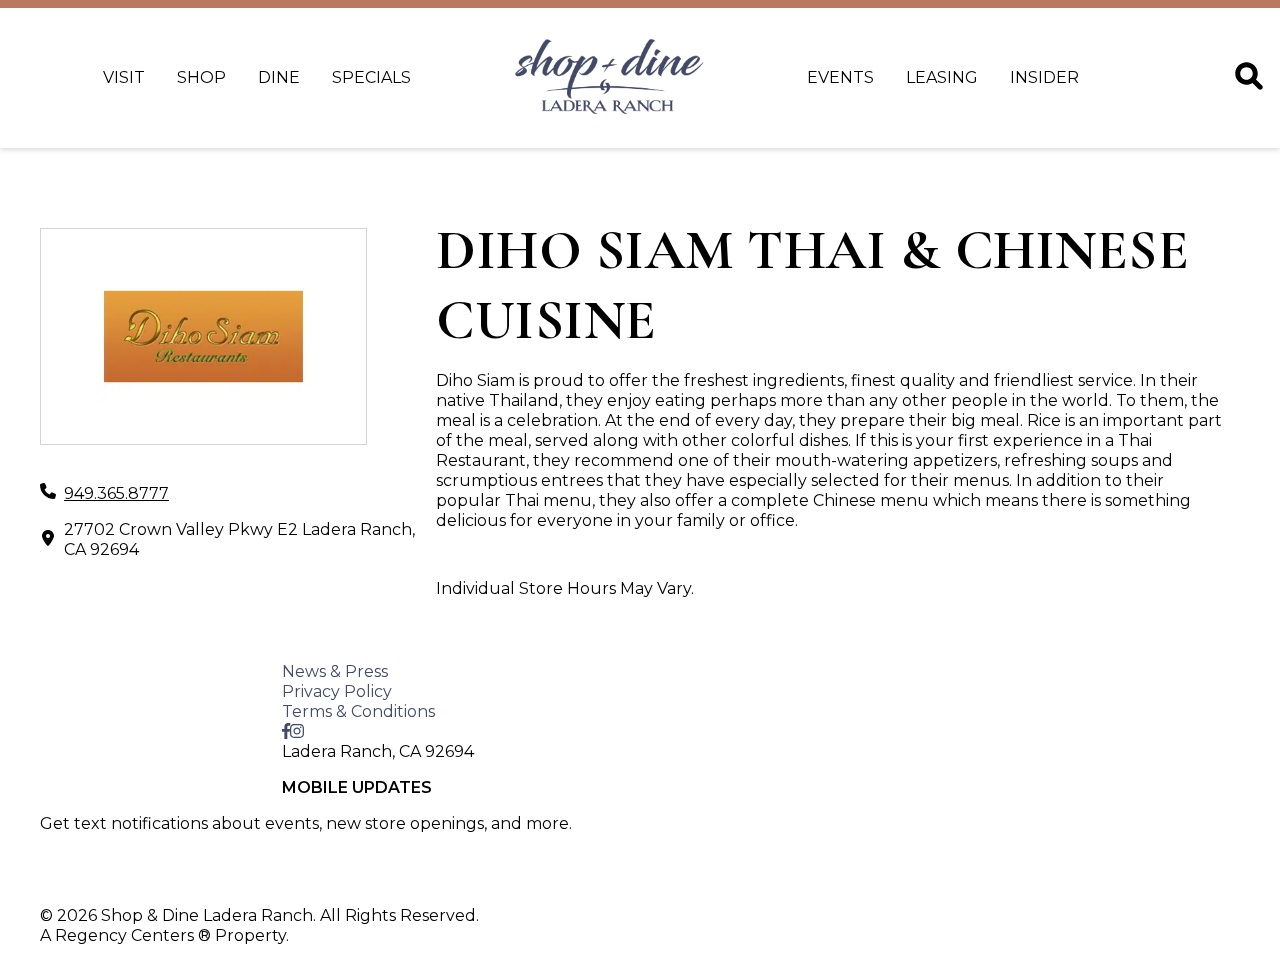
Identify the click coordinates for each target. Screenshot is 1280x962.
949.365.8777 (116, 493)
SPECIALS (371, 77)
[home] (609, 78)
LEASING (942, 77)
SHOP (201, 77)
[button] (124, 878)
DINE (279, 77)
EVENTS (840, 77)
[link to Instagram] (297, 731)
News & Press (335, 671)
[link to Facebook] (286, 731)
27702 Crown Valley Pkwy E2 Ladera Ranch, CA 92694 (239, 539)
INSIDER (1044, 77)
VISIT (124, 77)
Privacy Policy (337, 691)
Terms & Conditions (358, 711)
